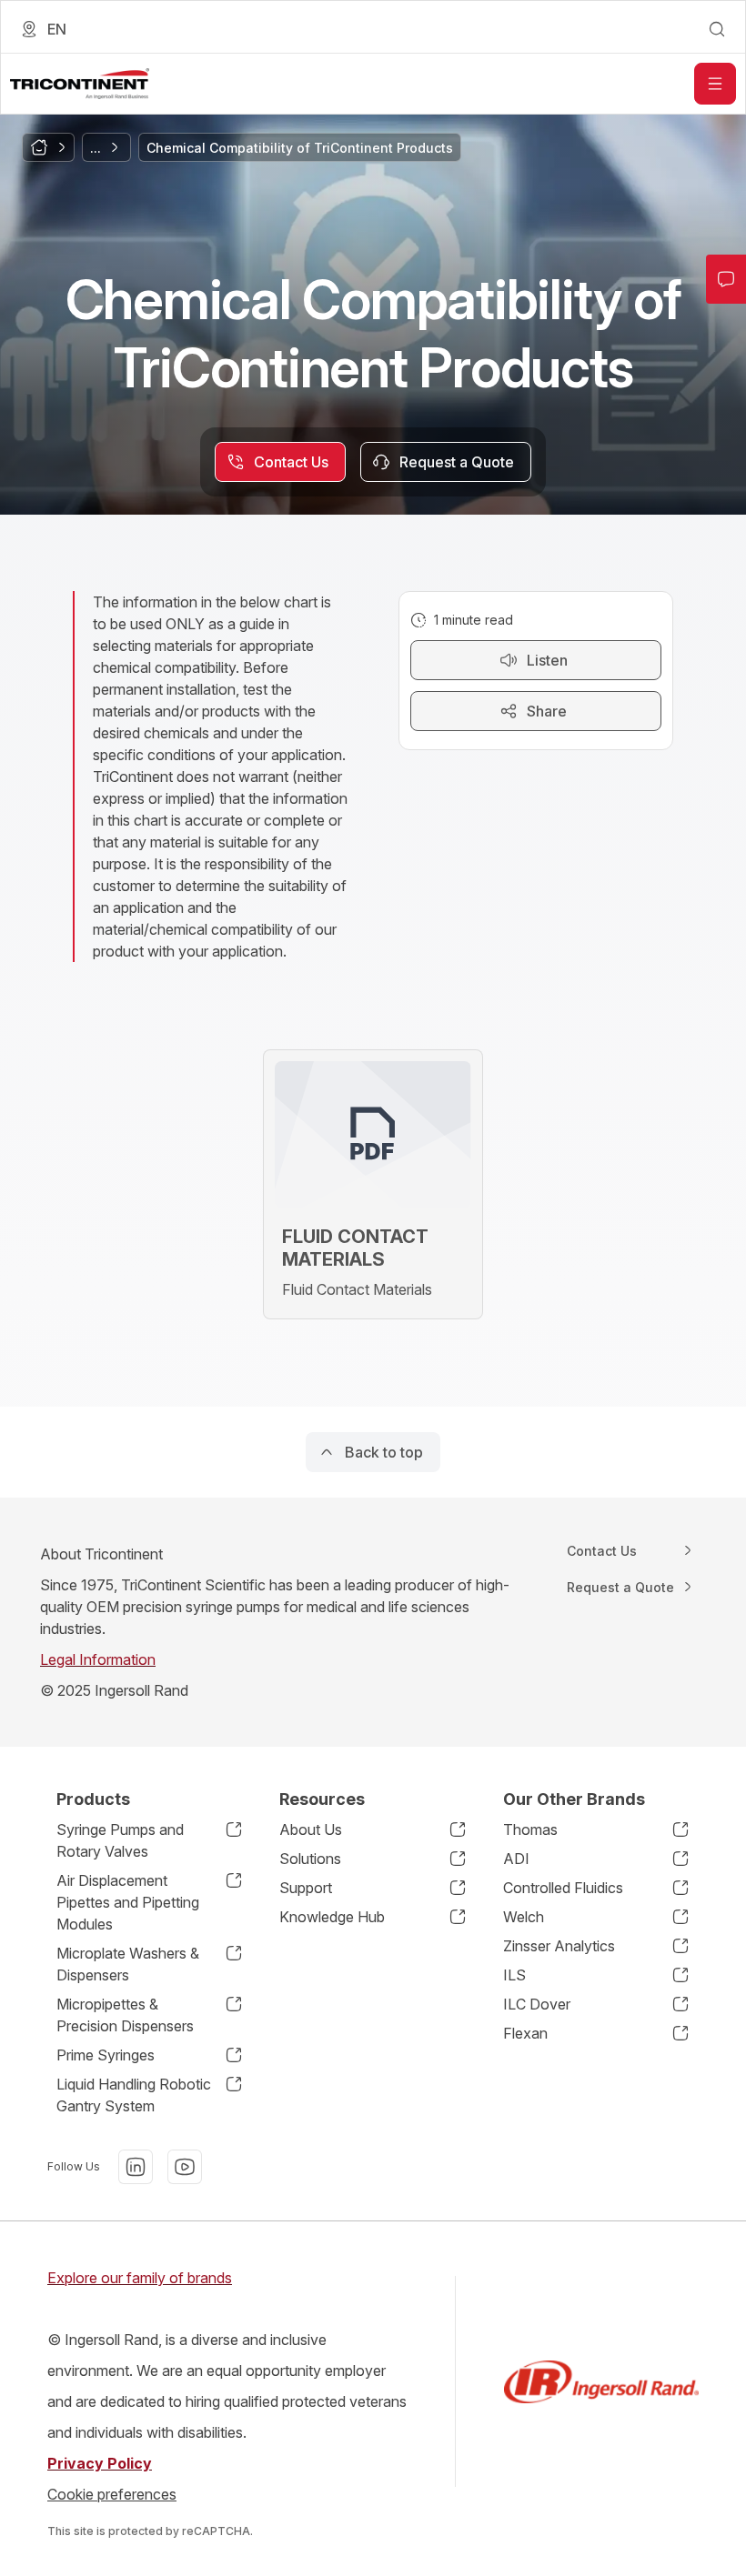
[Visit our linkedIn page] (136, 2167)
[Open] (715, 84)
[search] (717, 29)
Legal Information (98, 1659)
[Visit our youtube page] (185, 2167)
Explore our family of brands (140, 2278)
